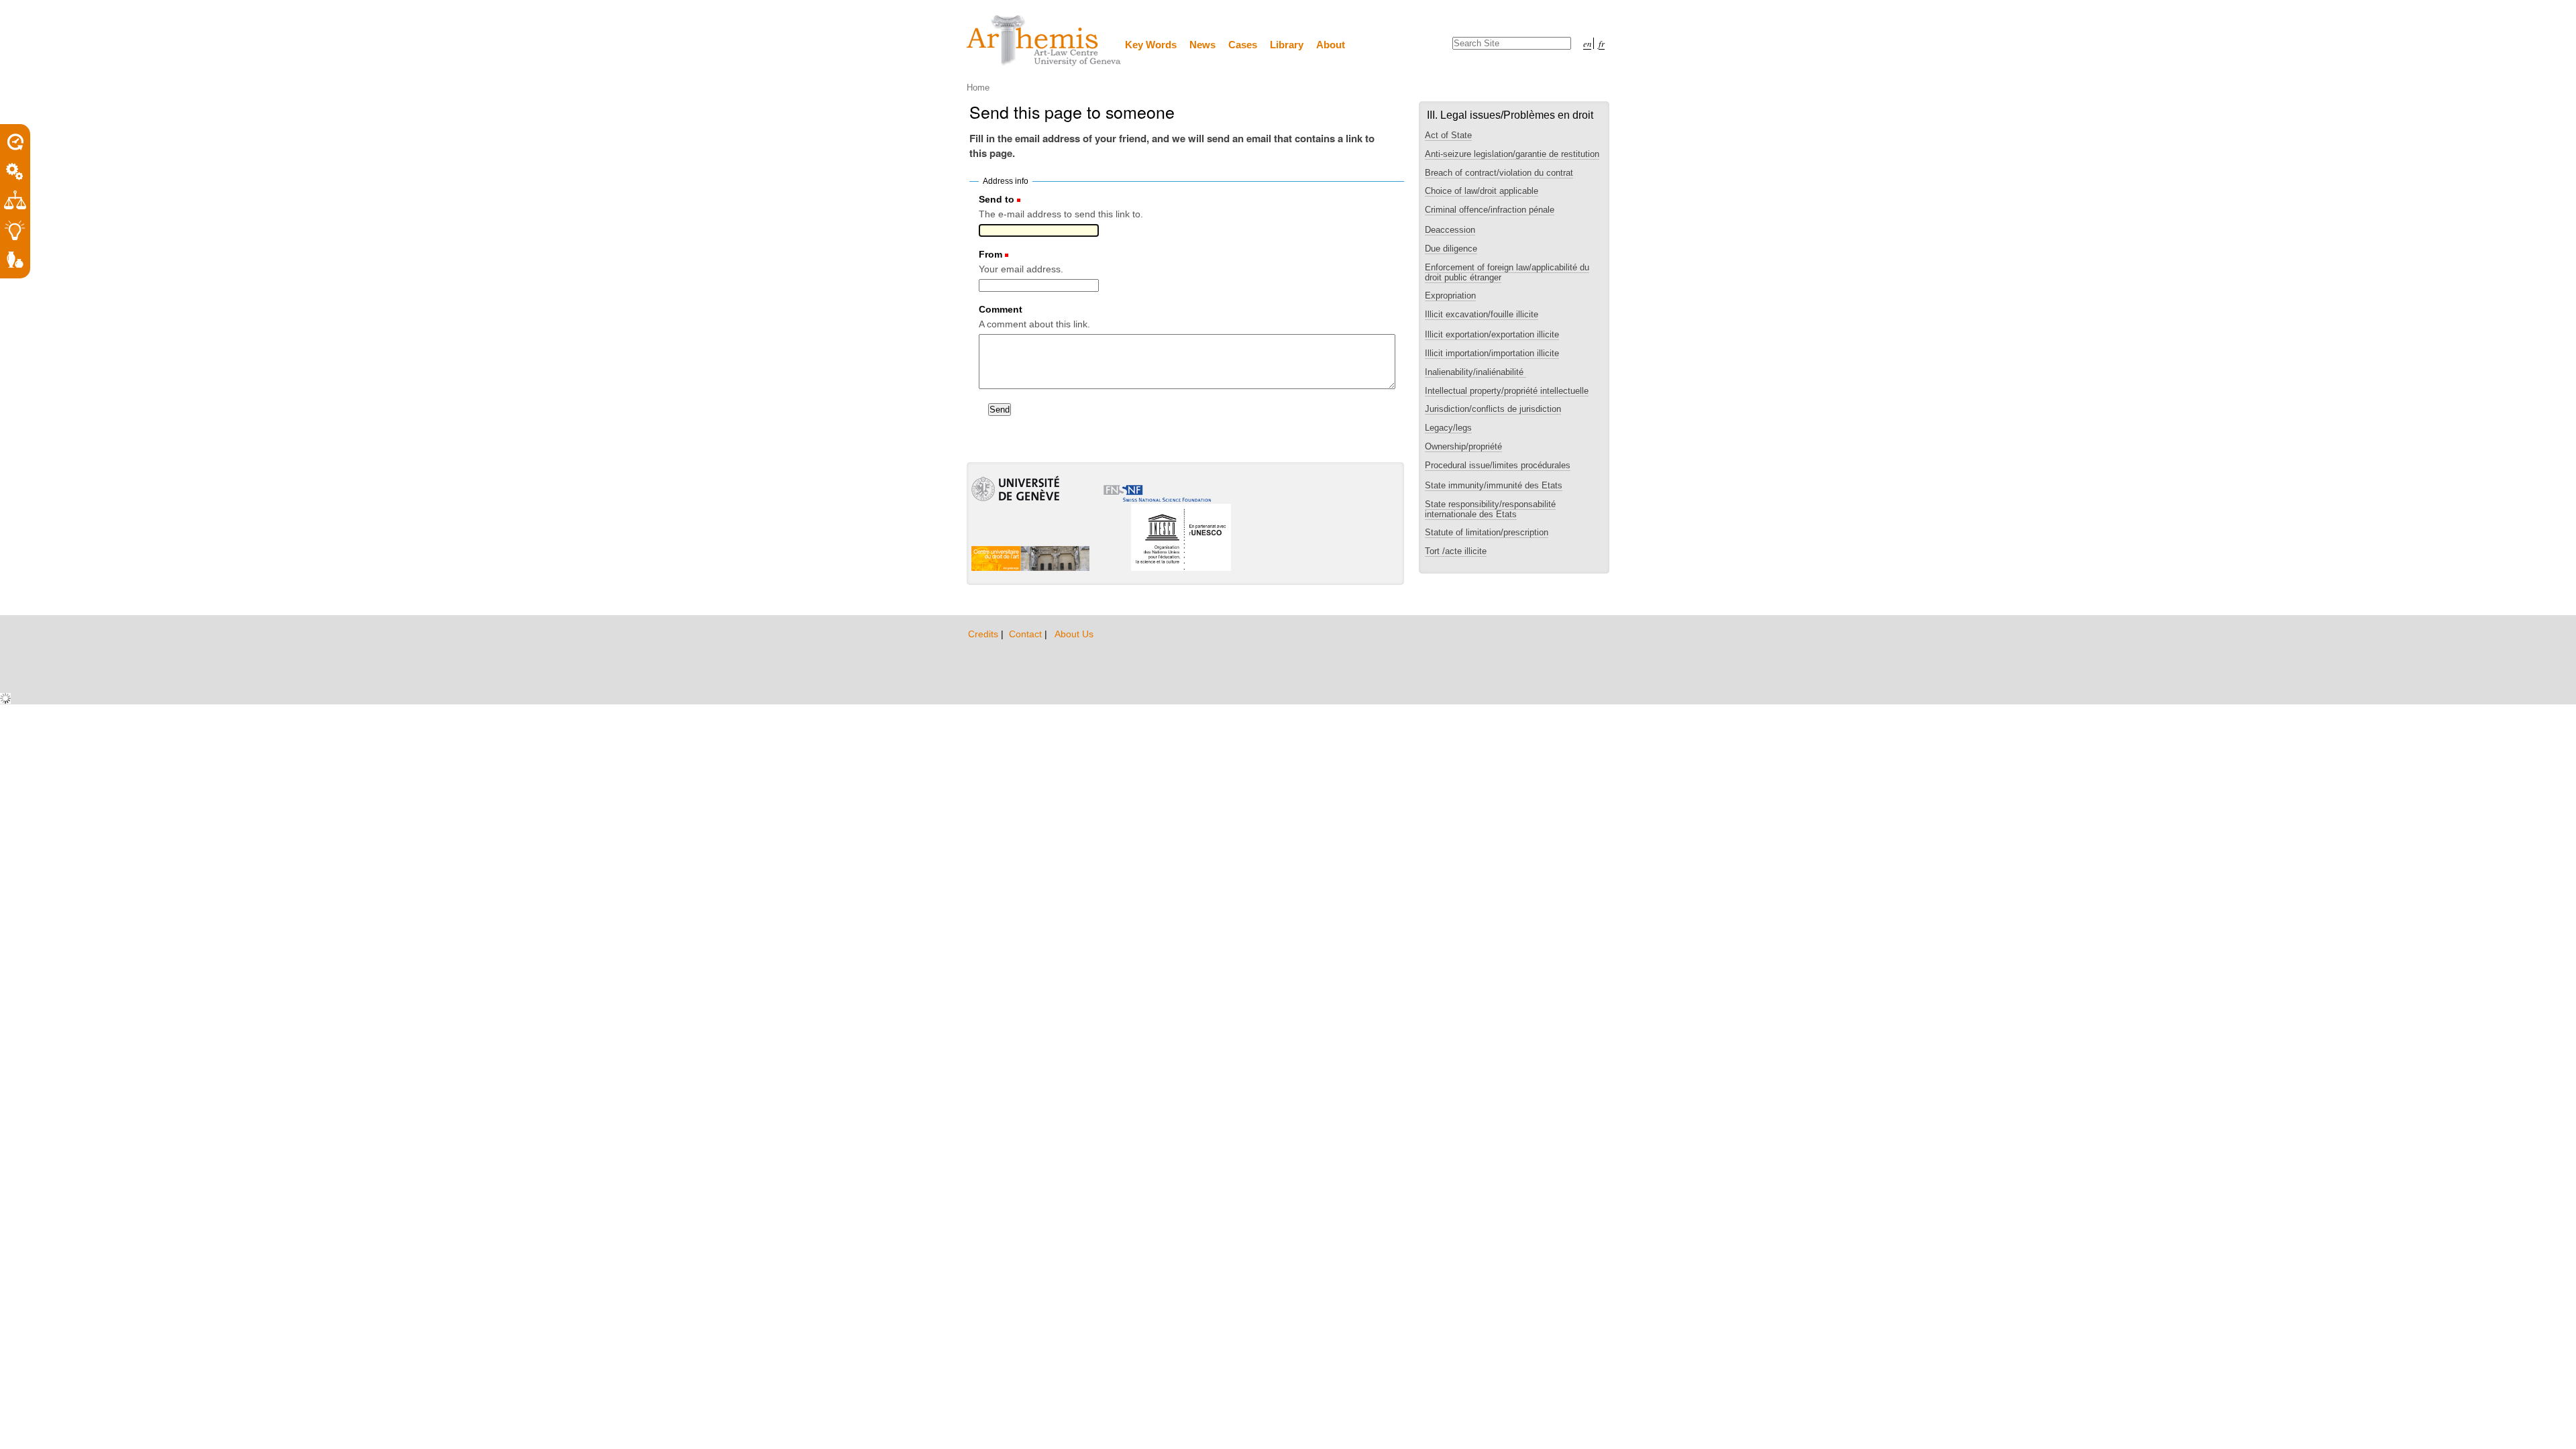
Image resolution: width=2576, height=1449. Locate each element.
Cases (1243, 45)
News (1202, 45)
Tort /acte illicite (1456, 551)
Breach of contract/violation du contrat (1499, 173)
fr (1602, 43)
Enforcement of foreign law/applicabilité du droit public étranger (1507, 272)
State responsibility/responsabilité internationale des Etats (1490, 509)
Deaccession (1450, 230)
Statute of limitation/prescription (1487, 532)
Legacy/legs (1448, 428)
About (1331, 45)
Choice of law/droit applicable (1482, 191)
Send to (997, 199)
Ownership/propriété (1463, 446)
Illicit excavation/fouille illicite (1482, 314)
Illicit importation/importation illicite (1492, 353)
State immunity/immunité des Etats (1494, 485)
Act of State (1448, 135)
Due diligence (1451, 249)
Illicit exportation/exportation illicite (1492, 334)
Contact (1027, 634)
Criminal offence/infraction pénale (1490, 210)
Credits (984, 634)
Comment (1001, 309)
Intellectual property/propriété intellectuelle (1507, 391)
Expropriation (1450, 296)
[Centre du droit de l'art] (1044, 41)
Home (978, 88)
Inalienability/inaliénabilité (1475, 372)
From (990, 254)
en (1587, 43)
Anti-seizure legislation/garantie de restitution (1512, 154)
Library (1287, 45)
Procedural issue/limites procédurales (1498, 465)
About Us (1074, 634)
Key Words (1151, 45)
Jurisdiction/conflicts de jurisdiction (1493, 409)
